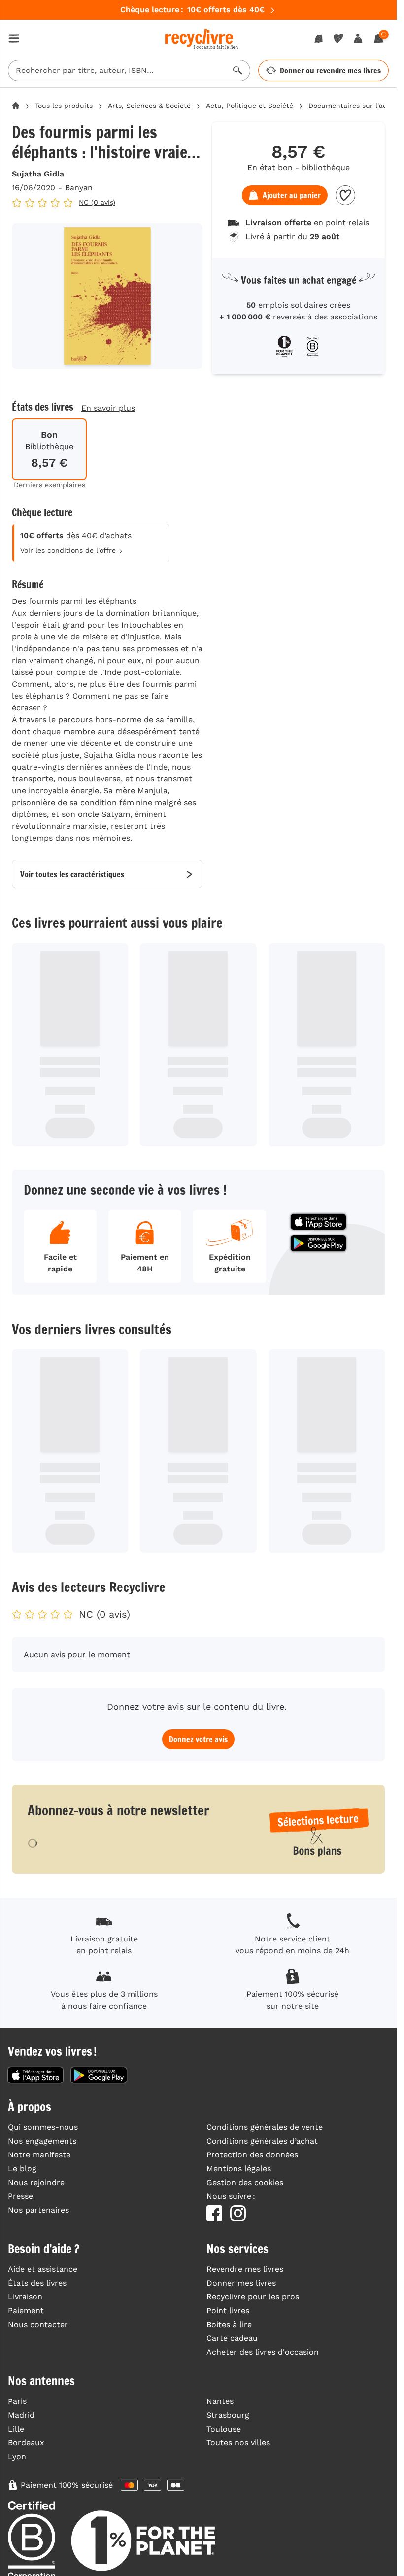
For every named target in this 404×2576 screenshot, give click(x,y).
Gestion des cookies (245, 2182)
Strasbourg (228, 2415)
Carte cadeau (232, 2338)
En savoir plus (108, 408)
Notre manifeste (39, 2155)
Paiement (26, 2311)
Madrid (21, 2415)
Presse (20, 2196)
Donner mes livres (241, 2283)
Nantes (220, 2401)
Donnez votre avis (198, 1739)
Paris (17, 2401)
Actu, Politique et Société (250, 106)
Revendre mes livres (245, 2269)
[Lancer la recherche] (238, 71)
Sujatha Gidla (38, 174)
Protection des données (252, 2155)
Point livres (228, 2311)
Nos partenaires (38, 2210)
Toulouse (224, 2429)
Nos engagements (42, 2141)
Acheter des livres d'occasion (263, 2352)
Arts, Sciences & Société (149, 106)
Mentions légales (239, 2169)
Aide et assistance (43, 2269)
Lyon (17, 2456)
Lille (16, 2429)
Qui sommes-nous (43, 2127)
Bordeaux (26, 2443)
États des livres (37, 2283)
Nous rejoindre (36, 2182)
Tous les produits (64, 106)
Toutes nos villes (238, 2443)
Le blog (22, 2169)
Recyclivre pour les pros (253, 2297)
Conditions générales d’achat (262, 2141)
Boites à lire (229, 2324)
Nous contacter (38, 2324)
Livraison (25, 2297)
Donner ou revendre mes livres (330, 71)
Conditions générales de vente (265, 2127)
